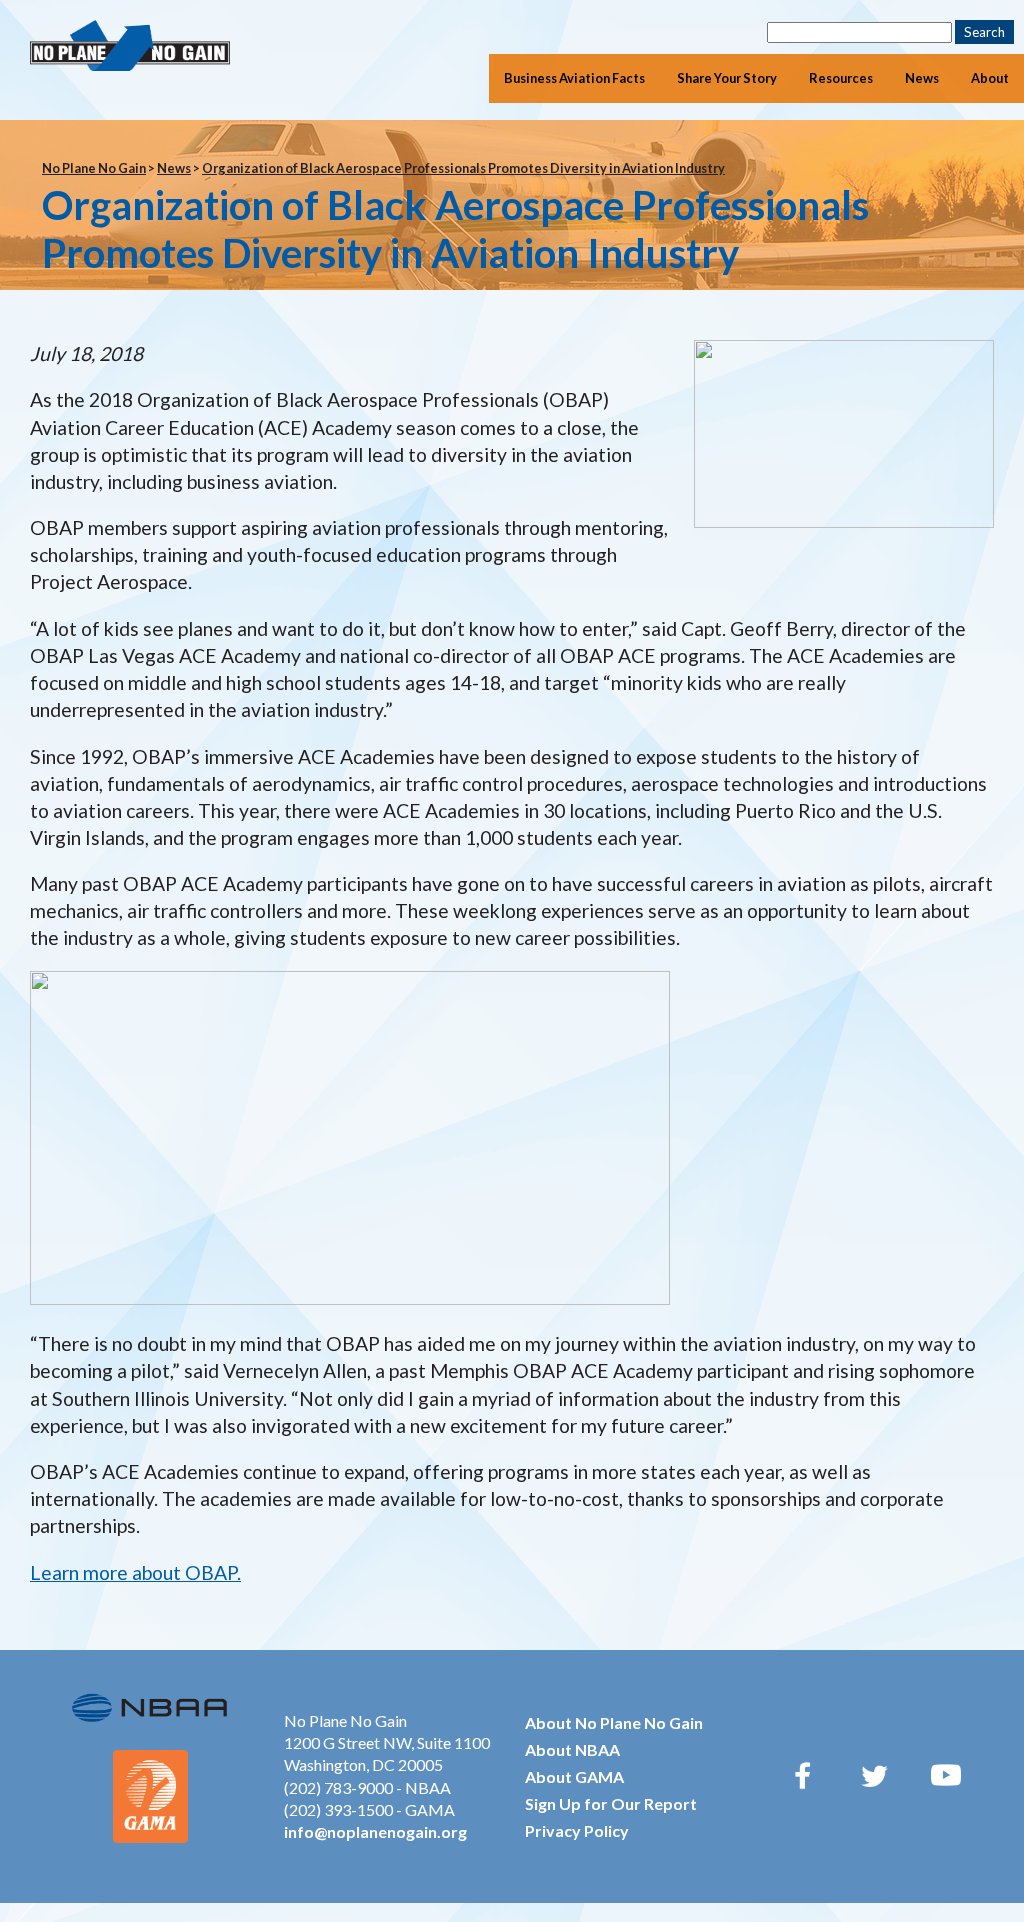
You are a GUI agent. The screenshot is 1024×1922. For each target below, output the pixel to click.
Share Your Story (727, 78)
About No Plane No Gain (614, 1722)
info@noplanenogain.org (375, 1831)
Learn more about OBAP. (135, 1572)
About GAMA (574, 1776)
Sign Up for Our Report (611, 1803)
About (990, 78)
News (922, 78)
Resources (841, 78)
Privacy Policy (577, 1830)
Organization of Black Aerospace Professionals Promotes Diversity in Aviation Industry (463, 168)
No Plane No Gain (94, 168)
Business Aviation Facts (574, 78)
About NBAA (572, 1749)
